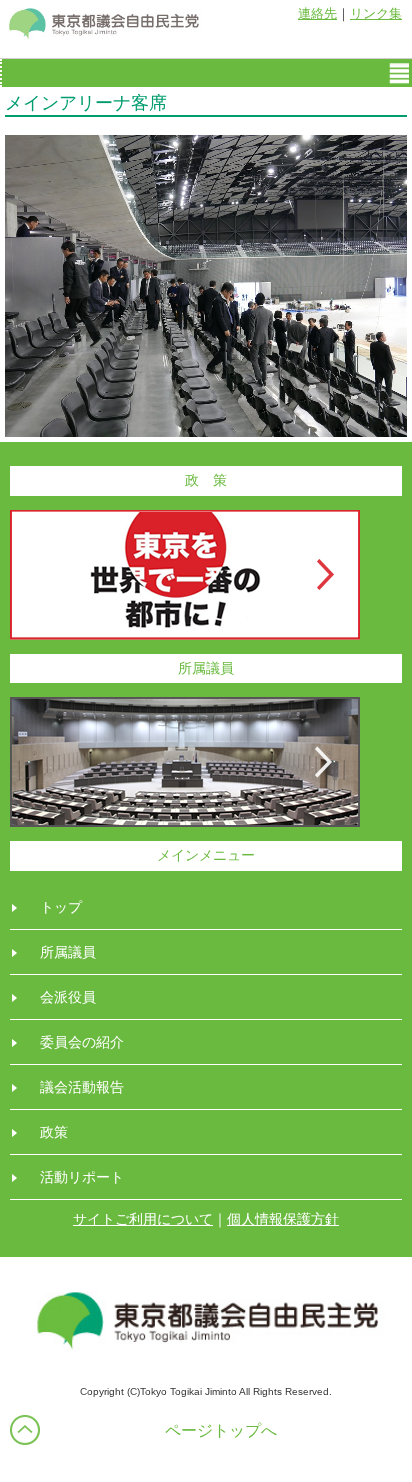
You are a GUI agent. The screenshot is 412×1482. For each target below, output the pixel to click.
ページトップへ (221, 1430)
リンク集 (376, 13)
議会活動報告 (82, 1087)
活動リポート (82, 1177)
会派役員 (68, 997)
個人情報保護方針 (283, 1219)
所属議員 (68, 952)
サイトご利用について (143, 1219)
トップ (61, 907)
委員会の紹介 (82, 1042)
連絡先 (317, 13)
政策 (54, 1132)
